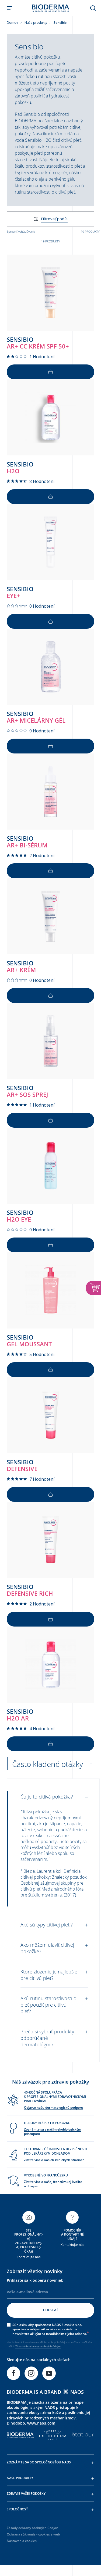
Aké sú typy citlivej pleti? (47, 1925)
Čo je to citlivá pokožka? (47, 1797)
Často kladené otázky (48, 1764)
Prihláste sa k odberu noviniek (35, 2280)
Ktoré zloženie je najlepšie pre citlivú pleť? (49, 1975)
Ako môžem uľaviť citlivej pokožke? (47, 1948)
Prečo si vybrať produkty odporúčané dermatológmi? (47, 2038)
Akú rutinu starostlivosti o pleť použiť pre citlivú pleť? (48, 2005)
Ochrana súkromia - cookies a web (33, 2534)
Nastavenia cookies (22, 2541)
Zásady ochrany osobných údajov (32, 2528)
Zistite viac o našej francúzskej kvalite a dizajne (53, 2184)
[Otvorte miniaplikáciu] (93, 1288)
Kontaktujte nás (29, 2257)
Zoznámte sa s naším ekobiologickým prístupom (53, 2132)
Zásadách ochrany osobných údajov (38, 2346)
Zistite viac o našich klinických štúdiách (54, 2160)
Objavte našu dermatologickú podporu (54, 2107)
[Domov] (51, 8)
